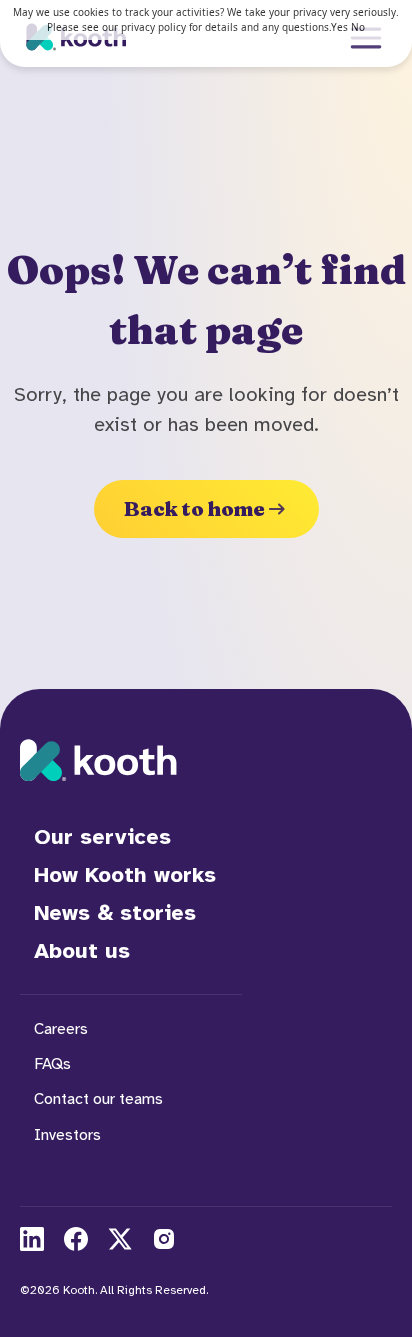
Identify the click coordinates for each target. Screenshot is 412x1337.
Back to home (194, 508)
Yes (339, 27)
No (358, 27)
